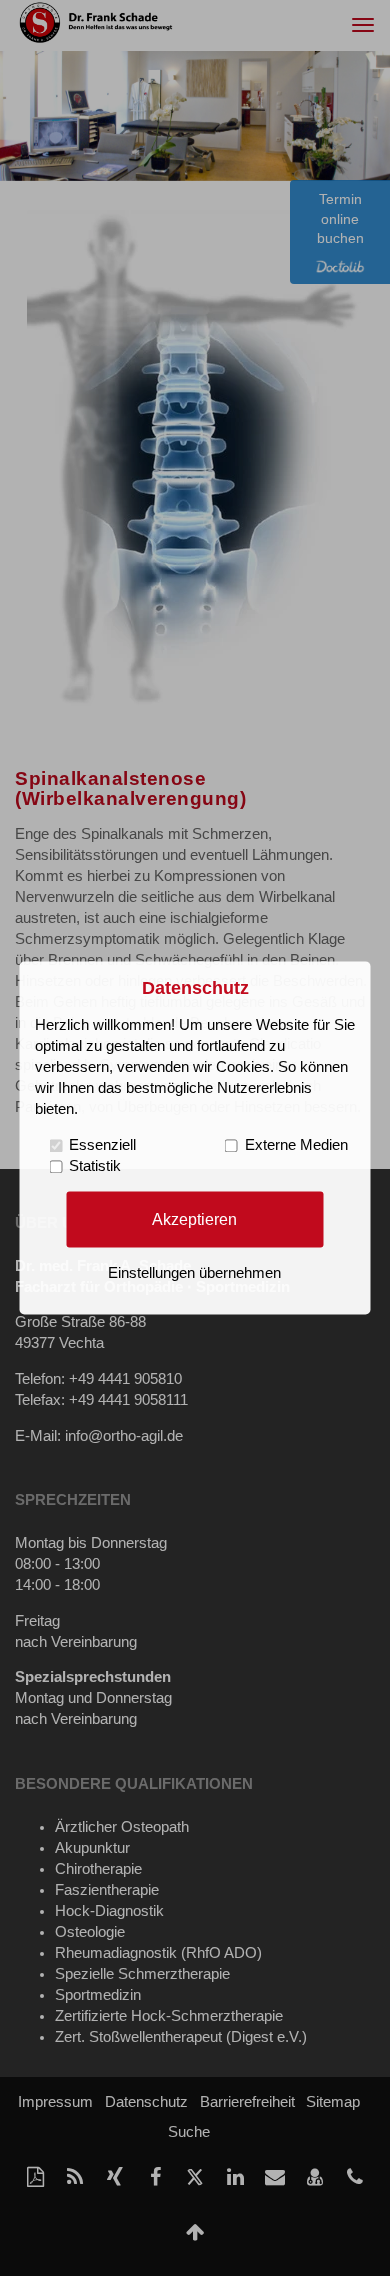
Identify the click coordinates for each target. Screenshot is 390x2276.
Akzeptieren (194, 1219)
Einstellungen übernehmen (194, 1274)
